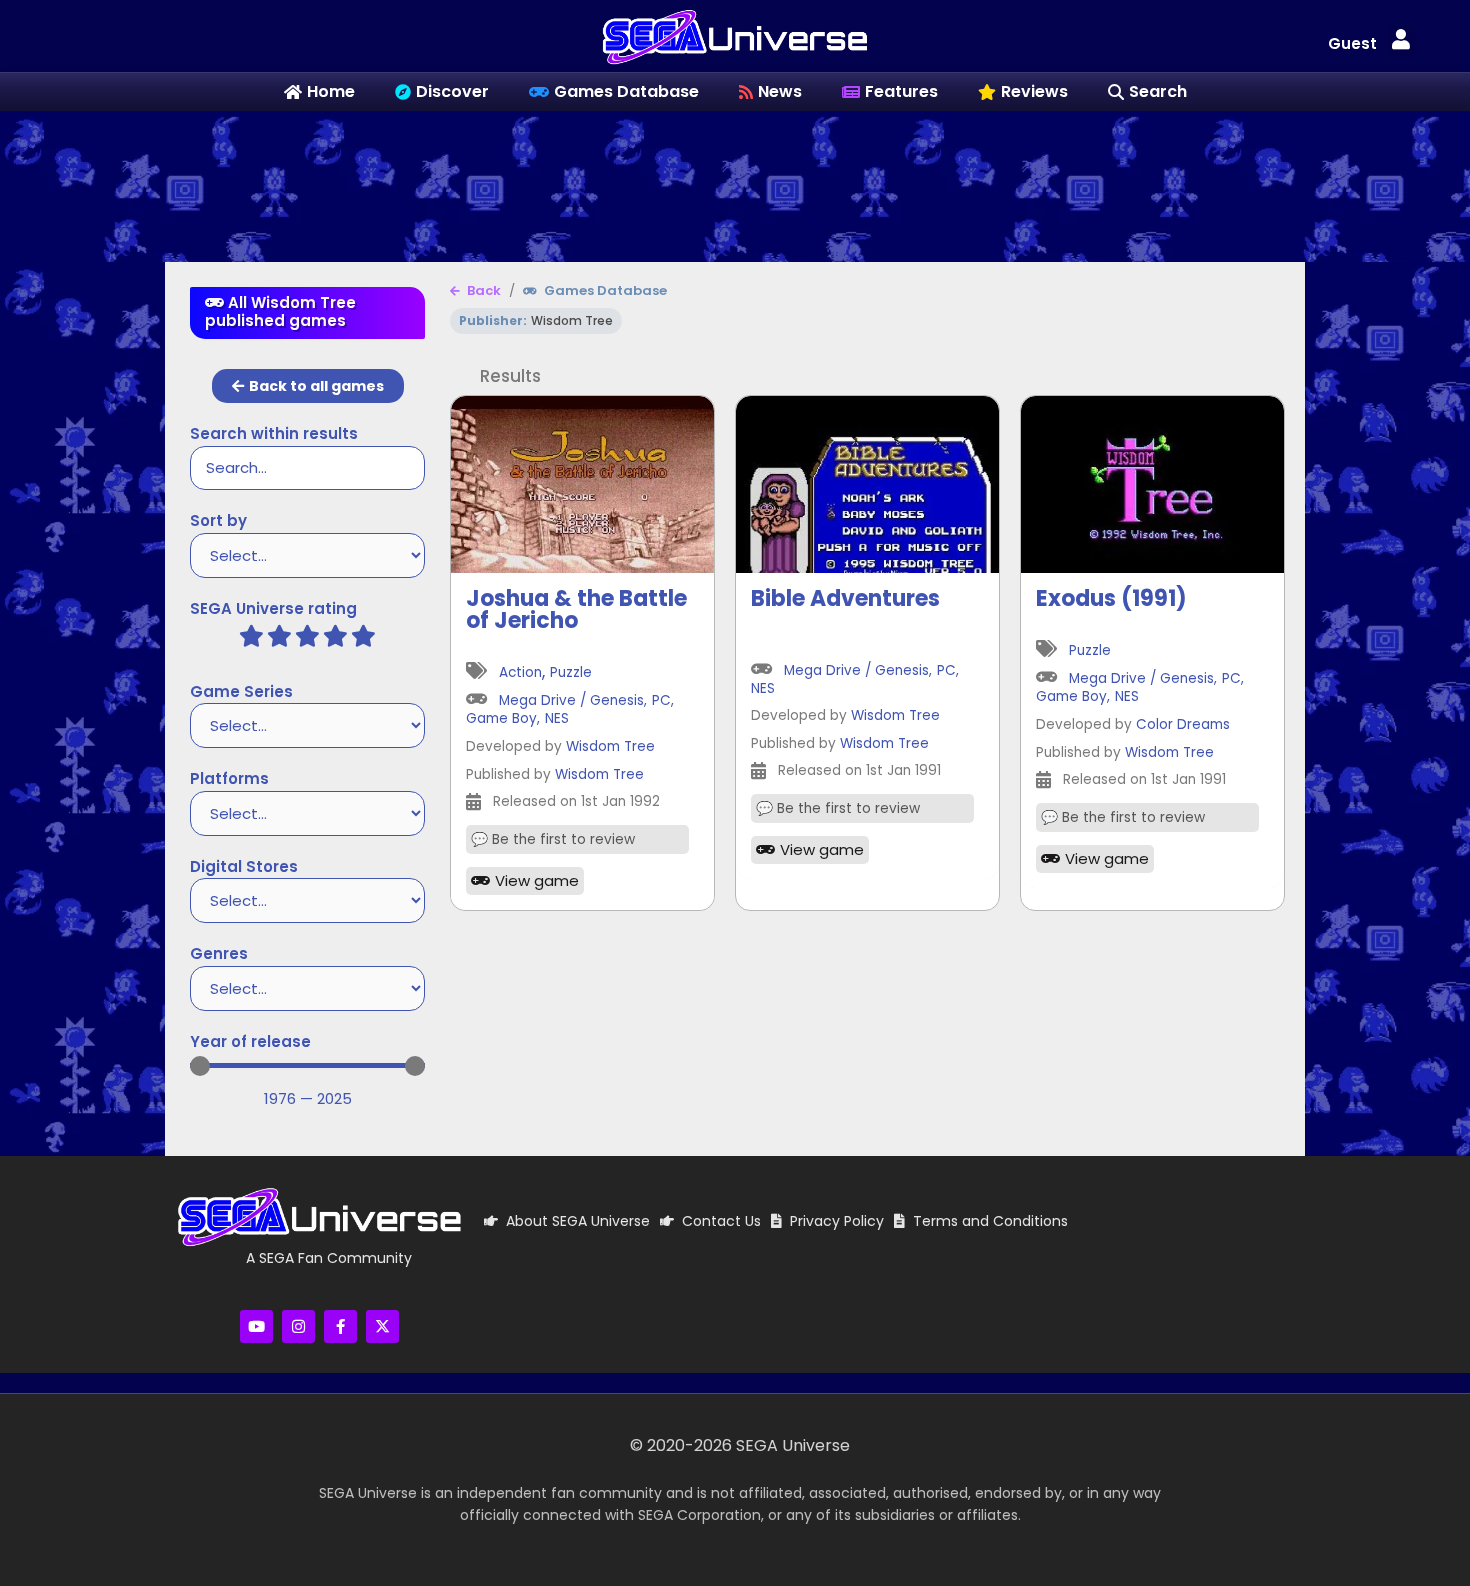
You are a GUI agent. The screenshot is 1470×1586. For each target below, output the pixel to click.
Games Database (604, 291)
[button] (1401, 40)
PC (661, 701)
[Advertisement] (735, 177)
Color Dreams (1183, 725)
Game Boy (501, 719)
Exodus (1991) (1111, 598)
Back (482, 291)
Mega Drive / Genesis (571, 701)
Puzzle (571, 673)
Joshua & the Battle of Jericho (576, 609)
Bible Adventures (845, 598)
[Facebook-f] (340, 1326)
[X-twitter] (382, 1326)
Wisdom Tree (610, 747)
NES (557, 719)
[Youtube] (256, 1326)
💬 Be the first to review (553, 840)
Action (520, 673)
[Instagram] (298, 1326)
